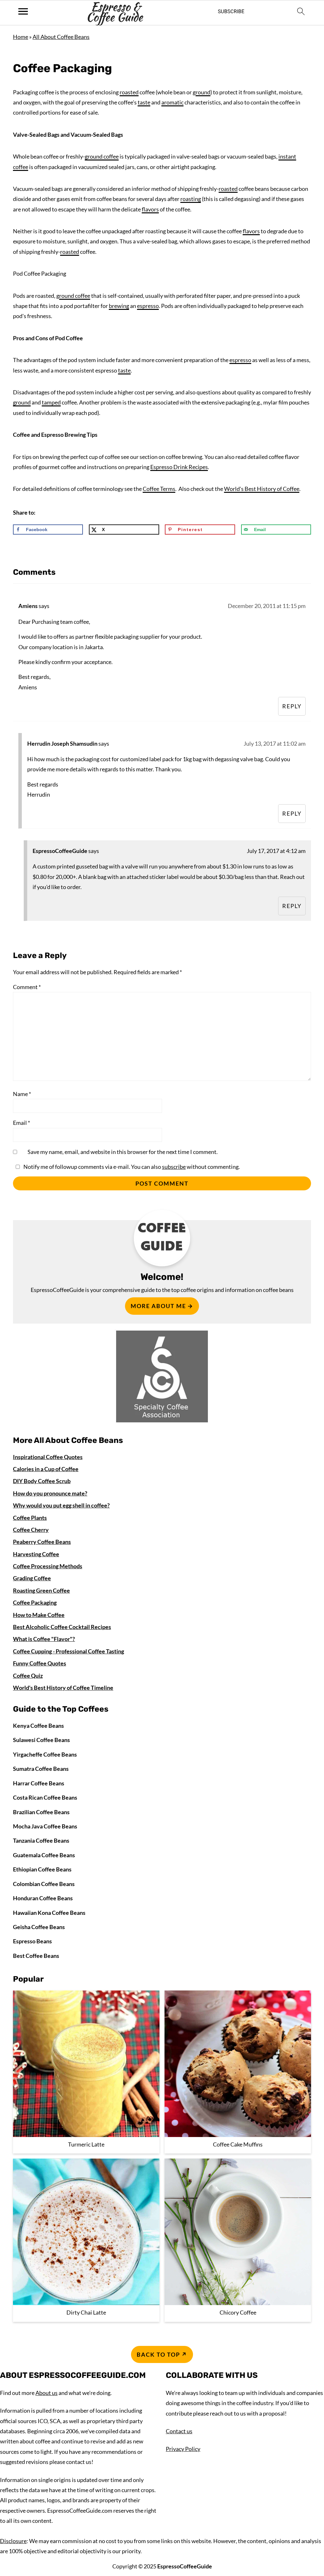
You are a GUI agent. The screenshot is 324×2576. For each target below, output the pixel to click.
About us (47, 2393)
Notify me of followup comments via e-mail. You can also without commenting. (131, 1167)
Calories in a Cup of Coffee (46, 1469)
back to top (158, 2354)
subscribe (174, 1167)
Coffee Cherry (31, 1530)
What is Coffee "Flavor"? (44, 1639)
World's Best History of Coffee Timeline (63, 1688)
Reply (292, 706)
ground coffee (102, 156)
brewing (119, 306)
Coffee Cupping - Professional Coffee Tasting (69, 1651)
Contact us (179, 2431)
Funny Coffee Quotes (40, 1663)
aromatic (172, 102)
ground (202, 92)
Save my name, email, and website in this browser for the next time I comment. (123, 1152)
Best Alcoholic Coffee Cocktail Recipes (62, 1627)
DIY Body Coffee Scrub (42, 1481)
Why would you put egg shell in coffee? (61, 1505)
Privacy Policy (183, 2449)
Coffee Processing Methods (48, 1566)
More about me (158, 1306)
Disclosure (13, 2541)
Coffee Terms (159, 489)
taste (144, 102)
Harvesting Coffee (36, 1554)
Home (21, 37)
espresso (148, 306)
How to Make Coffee (39, 1615)
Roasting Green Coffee (41, 1590)
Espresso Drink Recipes (179, 467)
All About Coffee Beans (61, 37)
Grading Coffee (32, 1578)
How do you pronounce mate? (50, 1493)
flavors (150, 209)
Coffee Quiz (28, 1676)
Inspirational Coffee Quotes (48, 1457)
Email (22, 1123)
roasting (191, 199)
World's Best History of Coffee (262, 489)
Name (22, 1094)
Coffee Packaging (35, 1602)
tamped (51, 402)
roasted (129, 92)
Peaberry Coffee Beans (42, 1542)
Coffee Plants (30, 1518)
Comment (27, 987)
